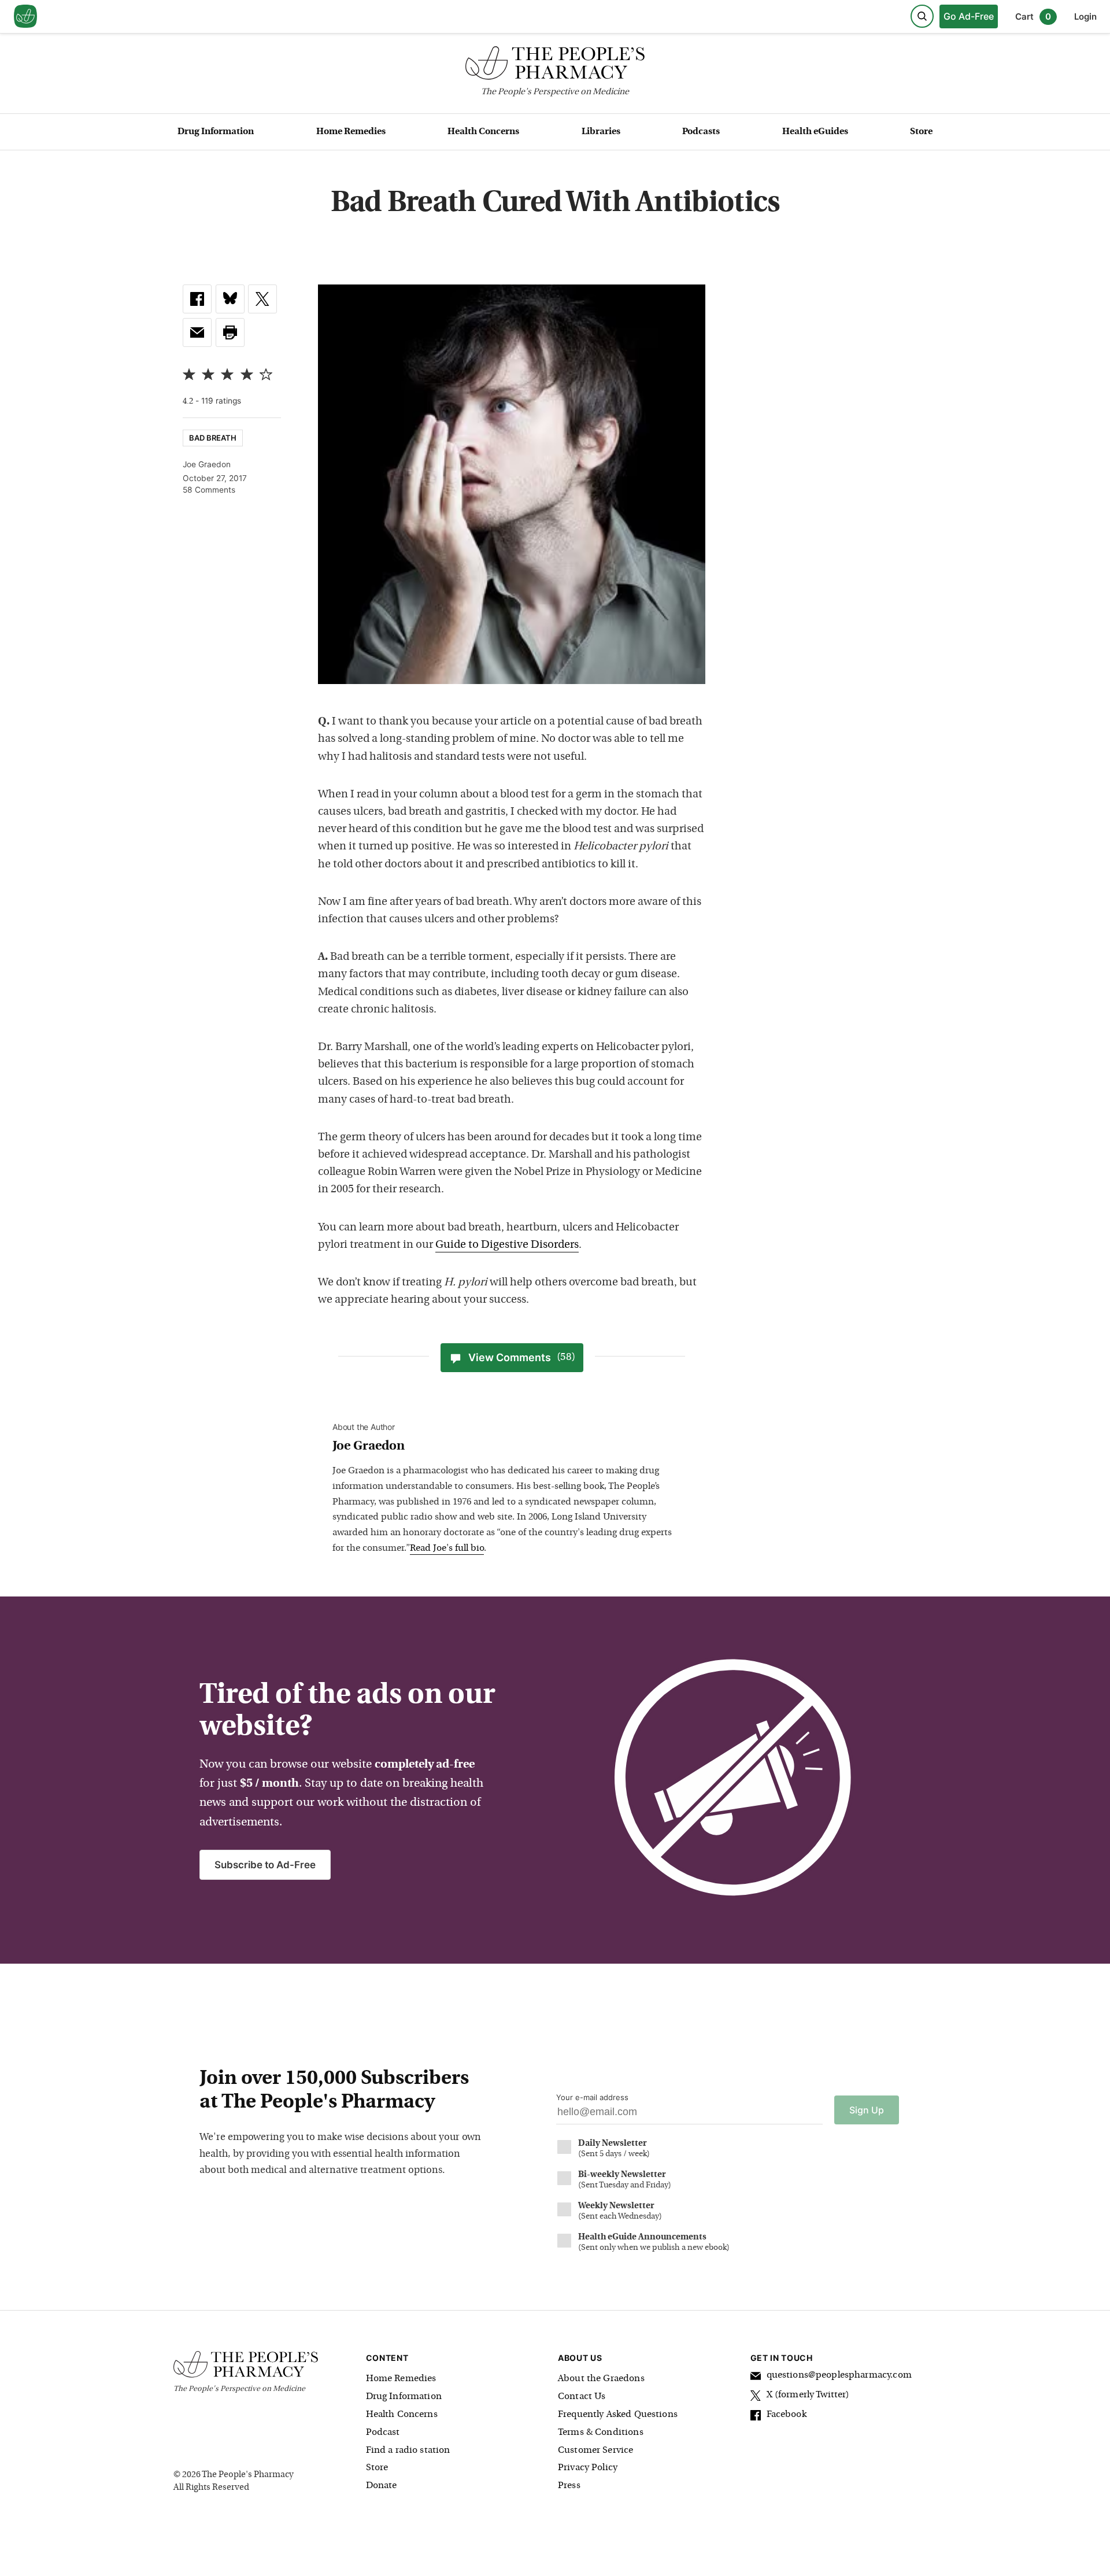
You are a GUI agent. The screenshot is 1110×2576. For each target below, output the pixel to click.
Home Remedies (351, 132)
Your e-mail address (592, 2097)
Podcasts (701, 132)
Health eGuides (815, 132)
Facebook (787, 2415)
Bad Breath (213, 438)
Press (569, 2486)
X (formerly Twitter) (808, 2395)
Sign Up (867, 2110)
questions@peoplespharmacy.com (839, 2375)
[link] (197, 299)
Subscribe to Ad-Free (265, 1865)
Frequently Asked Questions (618, 2415)
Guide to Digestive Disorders (507, 1245)
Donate (382, 2486)
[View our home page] (25, 17)
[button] (230, 332)
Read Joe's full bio (447, 1548)
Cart (1033, 16)
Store (921, 132)
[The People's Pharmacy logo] (555, 66)
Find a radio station (408, 2451)
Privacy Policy (588, 2468)
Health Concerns (483, 132)
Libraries (601, 132)
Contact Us (582, 2397)
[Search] (922, 16)
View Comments (522, 1357)
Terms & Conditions (601, 2433)
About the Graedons (601, 2379)
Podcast (383, 2433)
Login (1085, 16)
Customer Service (595, 2451)
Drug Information (216, 132)
